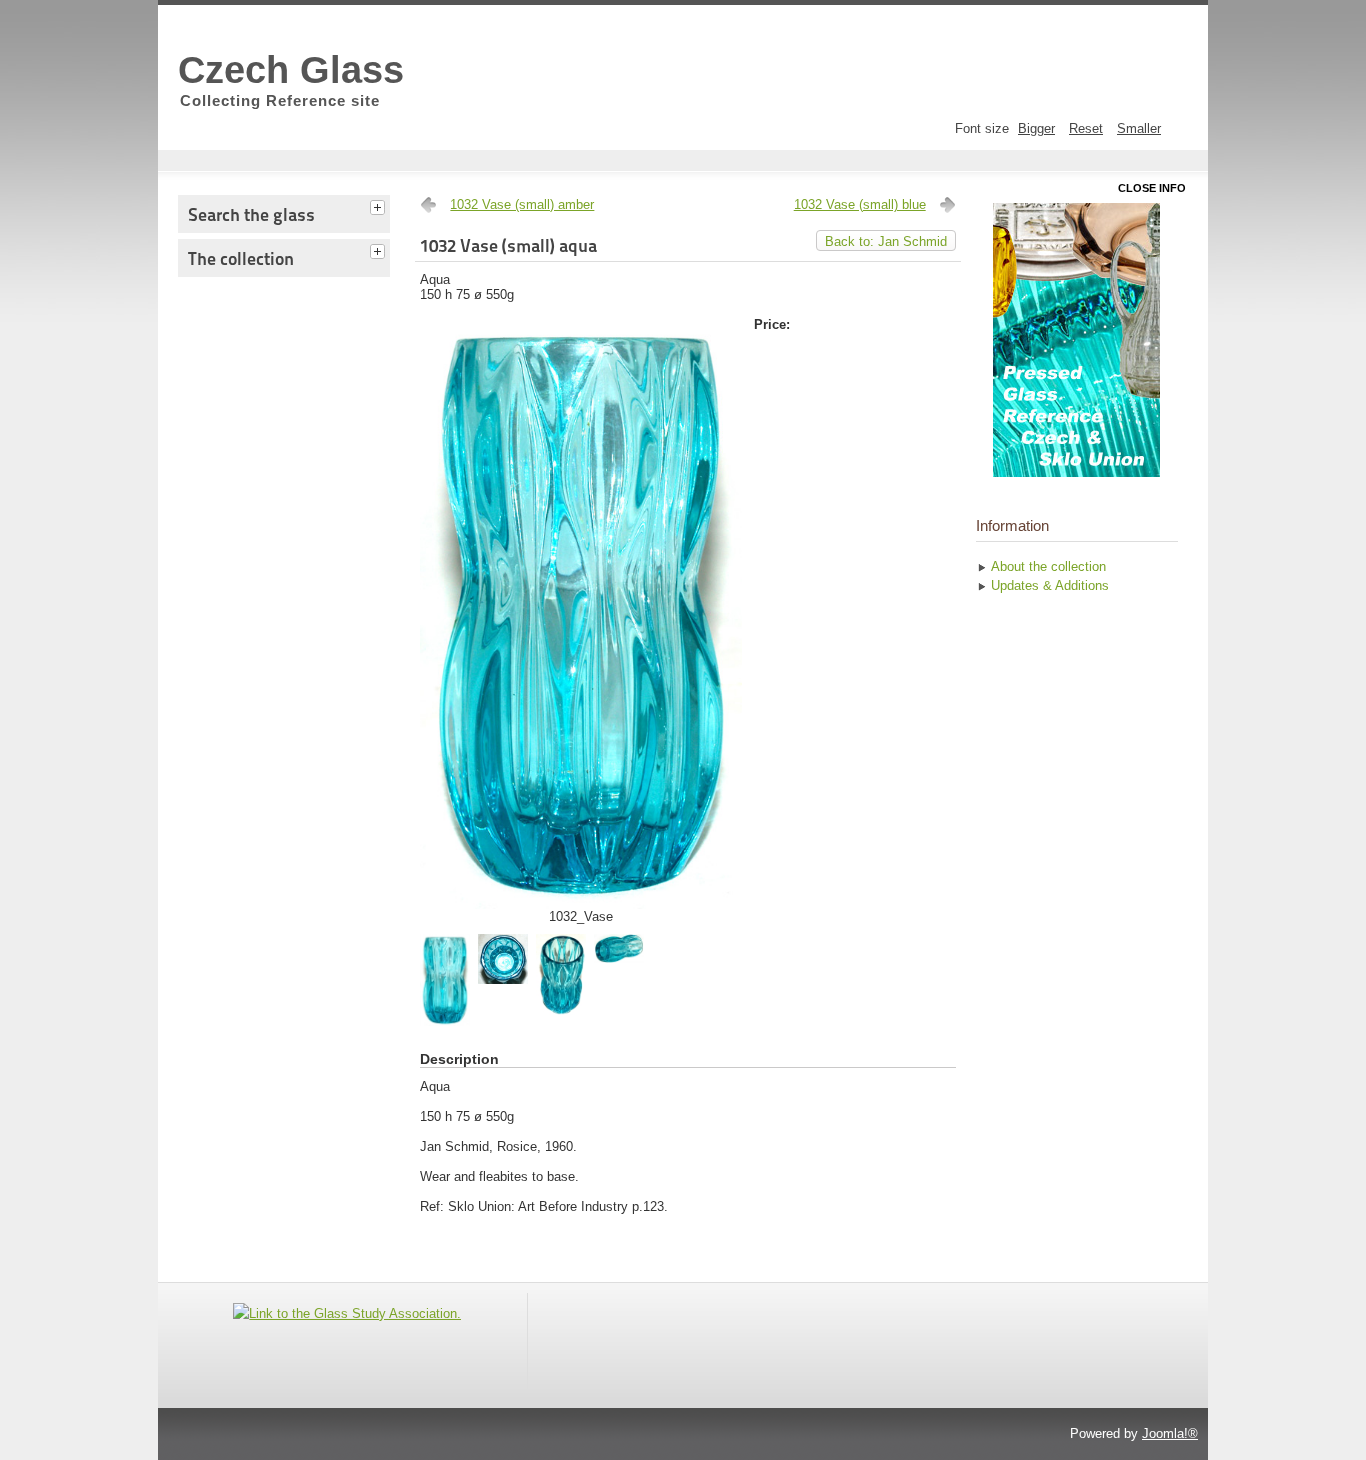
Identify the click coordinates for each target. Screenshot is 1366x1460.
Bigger (1036, 128)
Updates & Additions (1050, 585)
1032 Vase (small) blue (860, 204)
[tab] (380, 205)
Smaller (1139, 128)
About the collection (1048, 566)
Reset (1086, 128)
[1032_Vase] (580, 904)
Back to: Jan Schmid (886, 241)
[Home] (1077, 340)
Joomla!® (1170, 1433)
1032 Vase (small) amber (522, 204)
